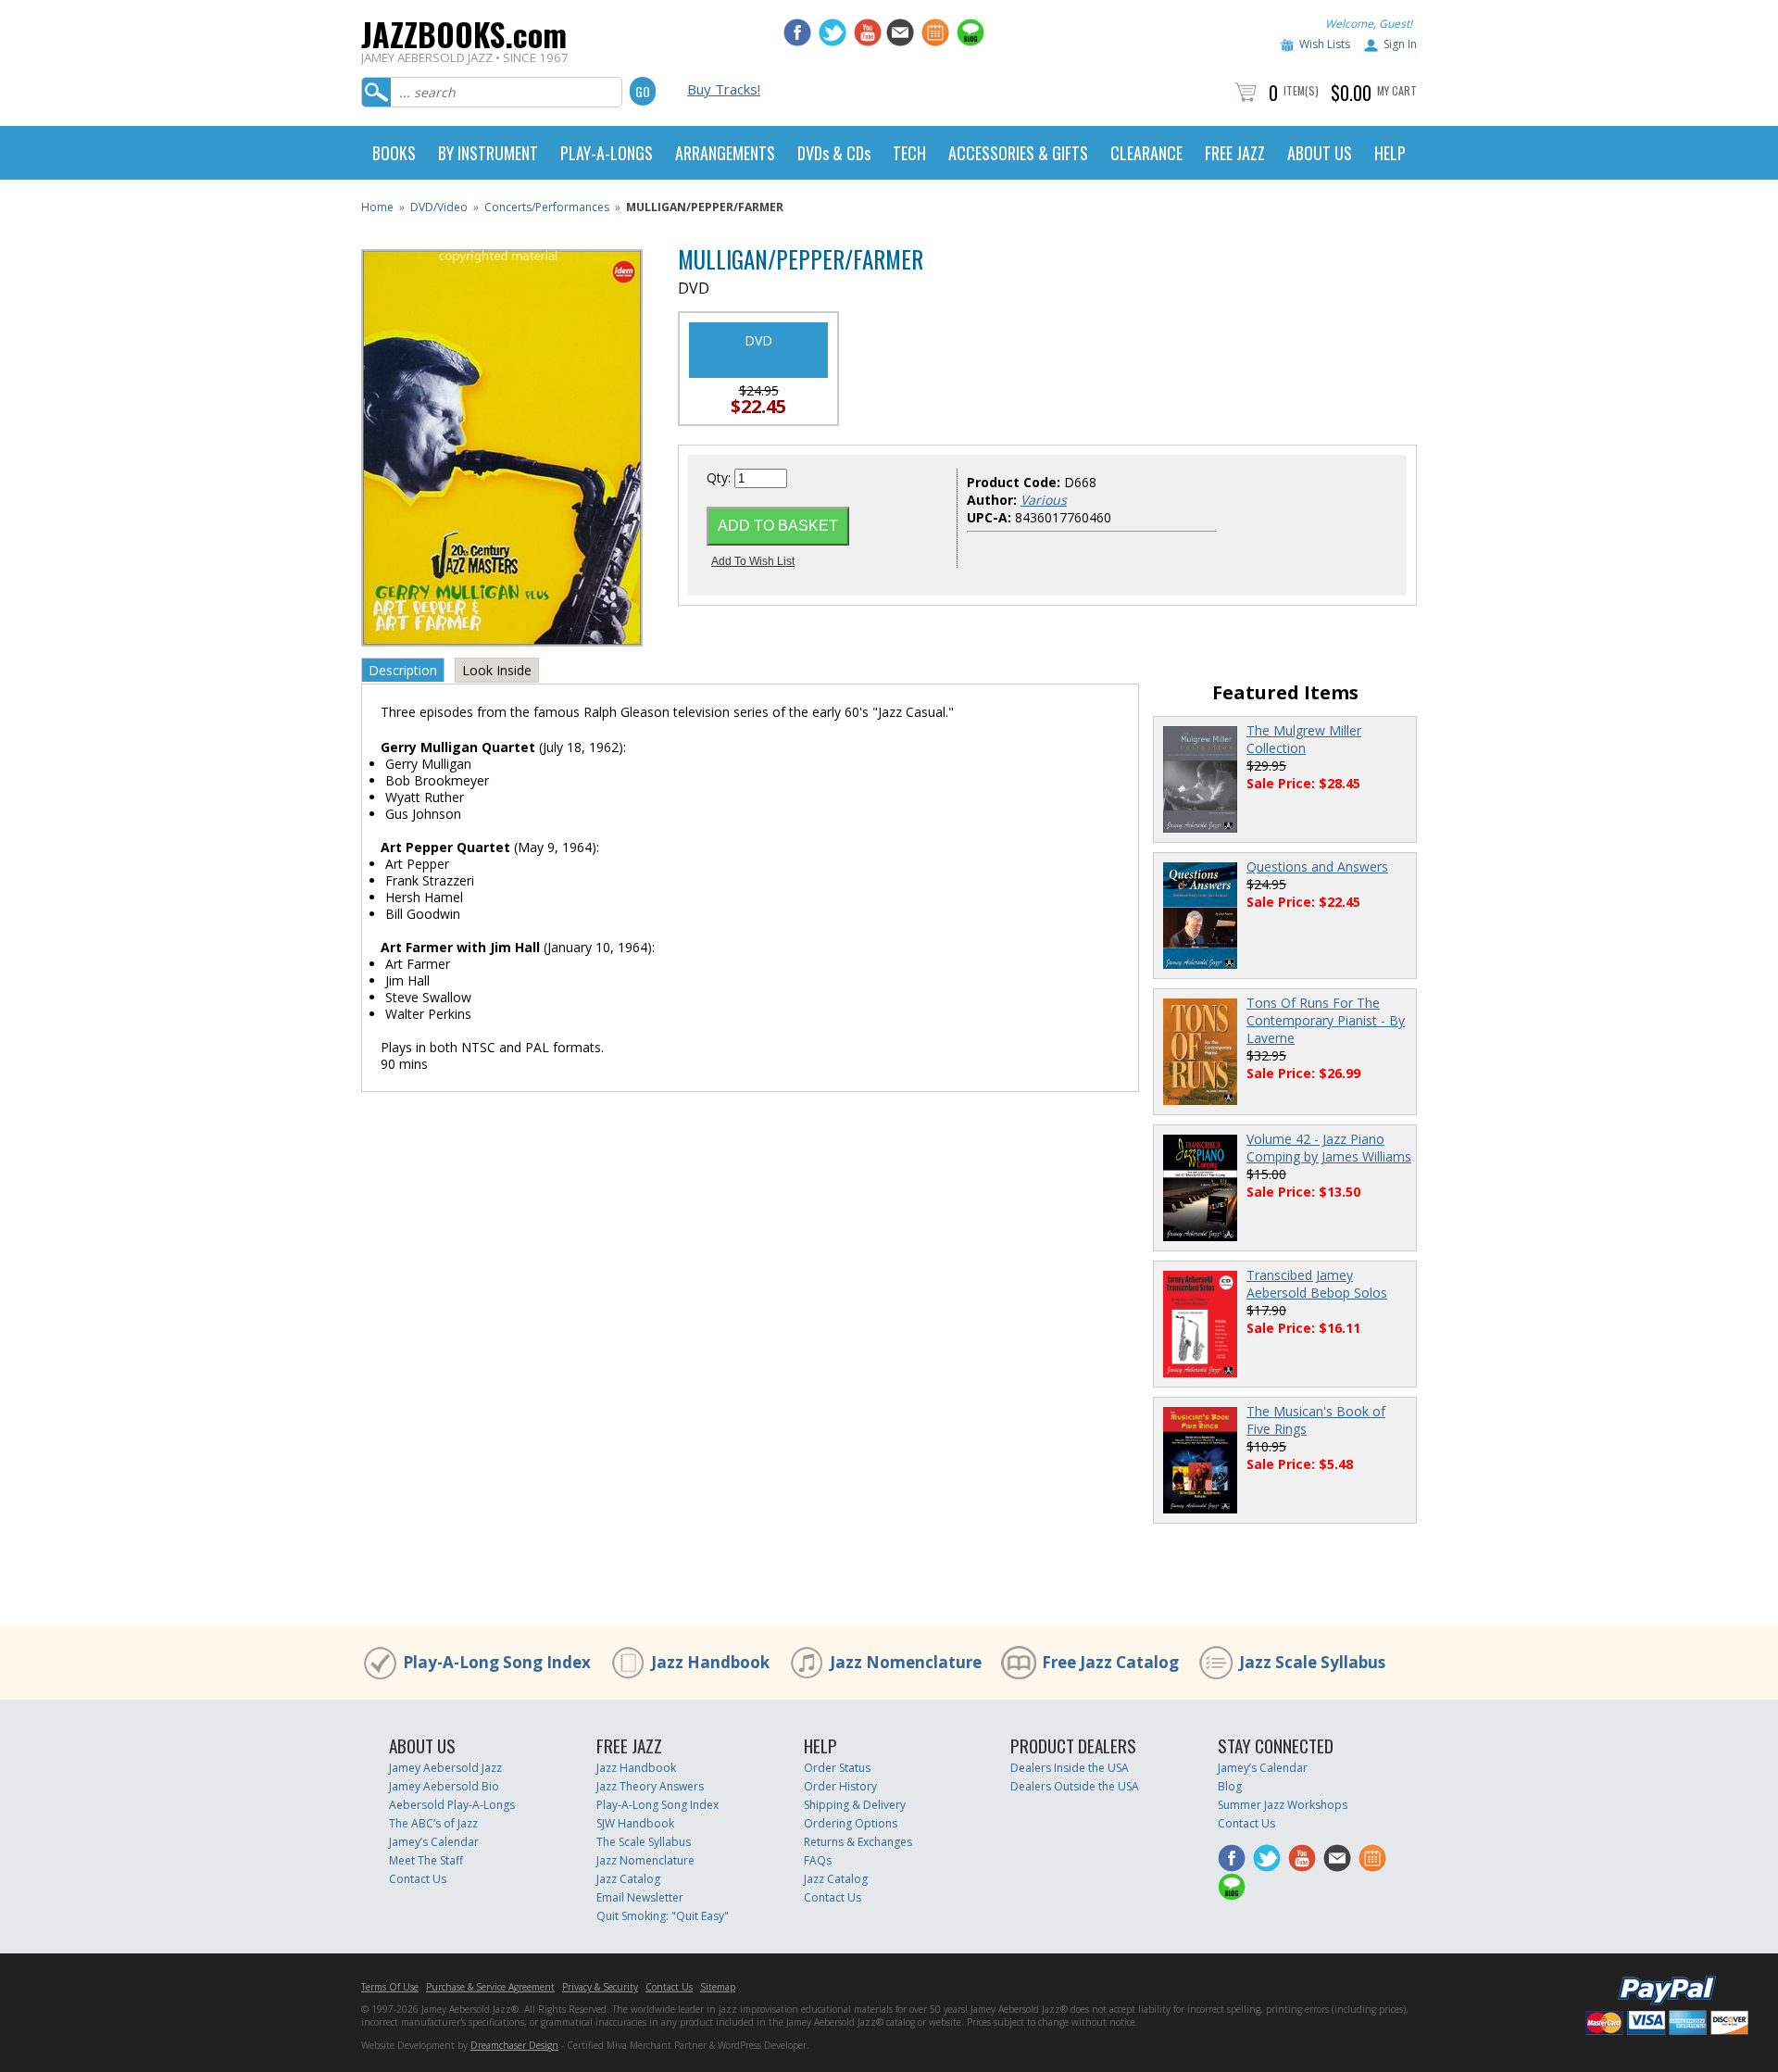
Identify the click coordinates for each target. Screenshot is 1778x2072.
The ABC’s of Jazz (433, 1823)
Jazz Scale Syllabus (1312, 1662)
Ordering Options (851, 1823)
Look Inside (497, 670)
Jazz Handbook (710, 1662)
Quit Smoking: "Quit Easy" (663, 1916)
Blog (1230, 1786)
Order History (840, 1786)
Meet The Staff (426, 1860)
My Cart (1397, 90)
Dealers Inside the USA (1070, 1768)
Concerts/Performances (547, 207)
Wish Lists (1325, 44)
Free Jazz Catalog (1110, 1662)
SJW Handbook (635, 1823)
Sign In (1400, 44)
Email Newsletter (640, 1897)
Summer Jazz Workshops (1283, 1805)
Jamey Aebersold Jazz (445, 1768)
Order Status (837, 1768)
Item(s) (1301, 90)
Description (403, 670)
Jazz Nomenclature (906, 1662)
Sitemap (718, 1987)
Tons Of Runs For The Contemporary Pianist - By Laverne (1326, 1020)
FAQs (818, 1860)
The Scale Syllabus (644, 1842)
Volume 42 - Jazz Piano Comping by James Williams (1329, 1148)
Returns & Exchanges (858, 1842)
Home (377, 207)
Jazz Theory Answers (650, 1786)
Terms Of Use (390, 1987)
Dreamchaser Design (514, 2045)
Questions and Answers (1317, 866)
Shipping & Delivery (855, 1805)
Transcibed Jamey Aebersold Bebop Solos (1317, 1284)
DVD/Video (439, 207)
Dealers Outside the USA (1075, 1786)
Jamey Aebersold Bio (444, 1786)
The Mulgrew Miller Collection (1304, 739)
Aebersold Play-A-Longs (452, 1805)
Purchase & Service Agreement (490, 1987)
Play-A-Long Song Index (497, 1662)
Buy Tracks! (724, 89)
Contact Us (418, 1879)
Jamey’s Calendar (434, 1842)
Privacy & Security (600, 1987)
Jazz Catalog (628, 1879)
